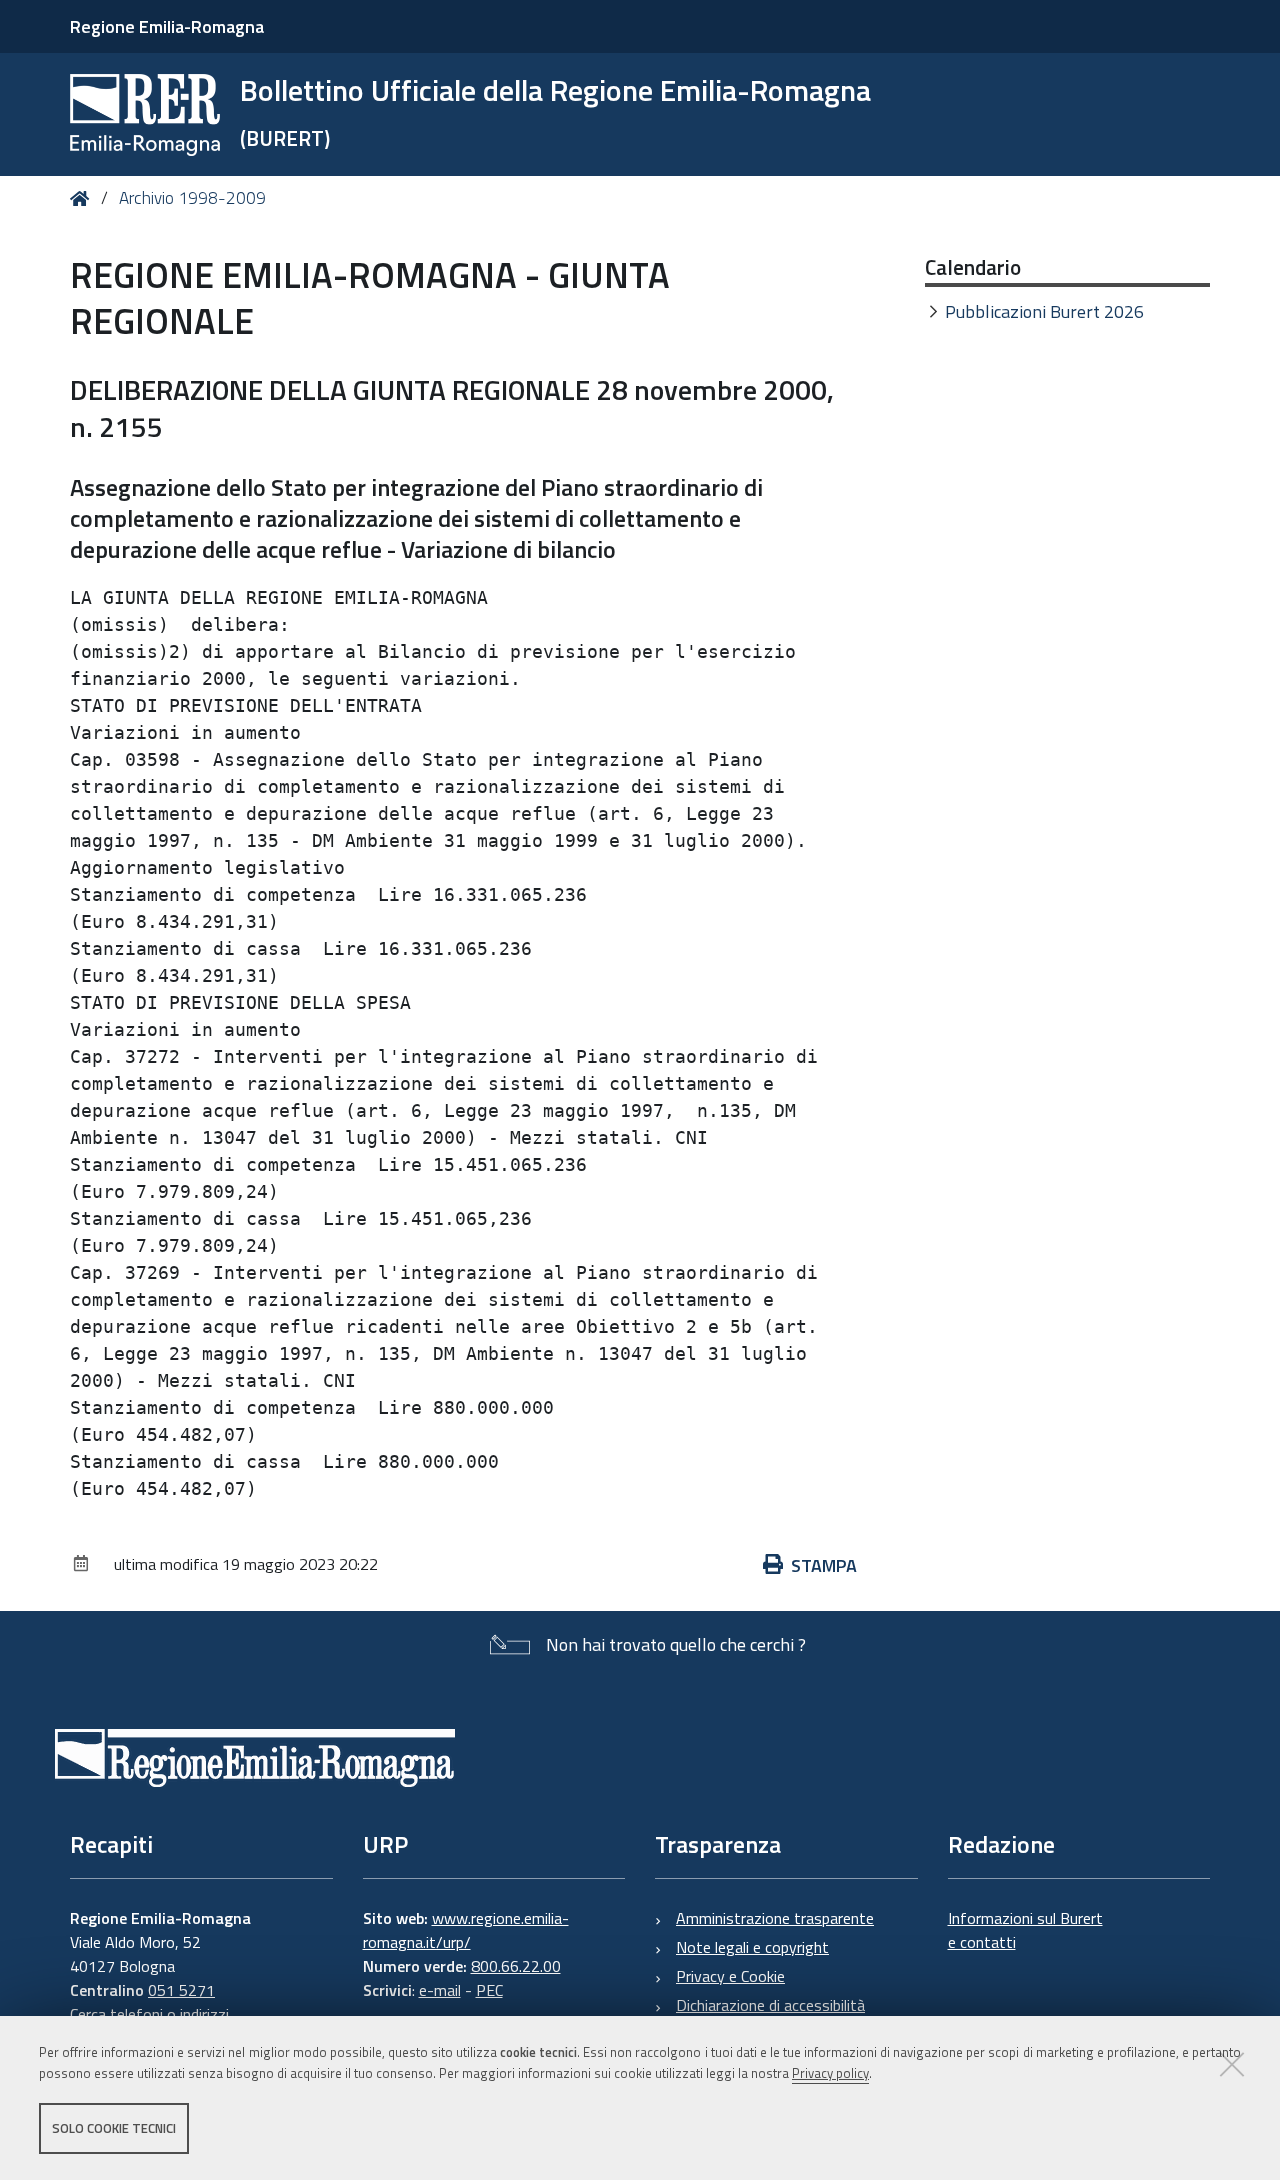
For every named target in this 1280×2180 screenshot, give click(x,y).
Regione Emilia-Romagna (167, 26)
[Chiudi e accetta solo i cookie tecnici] (1232, 2064)
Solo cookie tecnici (114, 2128)
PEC (489, 1990)
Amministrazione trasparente (775, 1918)
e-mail (440, 1990)
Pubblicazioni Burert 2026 (1044, 311)
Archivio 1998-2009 (192, 198)
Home (83, 198)
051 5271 (181, 1990)
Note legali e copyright (752, 1947)
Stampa (824, 1565)
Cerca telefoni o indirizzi (149, 2014)
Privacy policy (830, 2073)
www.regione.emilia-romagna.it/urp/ (466, 1930)
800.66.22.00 (516, 1966)
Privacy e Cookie (730, 1976)
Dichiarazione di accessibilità (770, 2005)
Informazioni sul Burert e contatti (1025, 1930)
